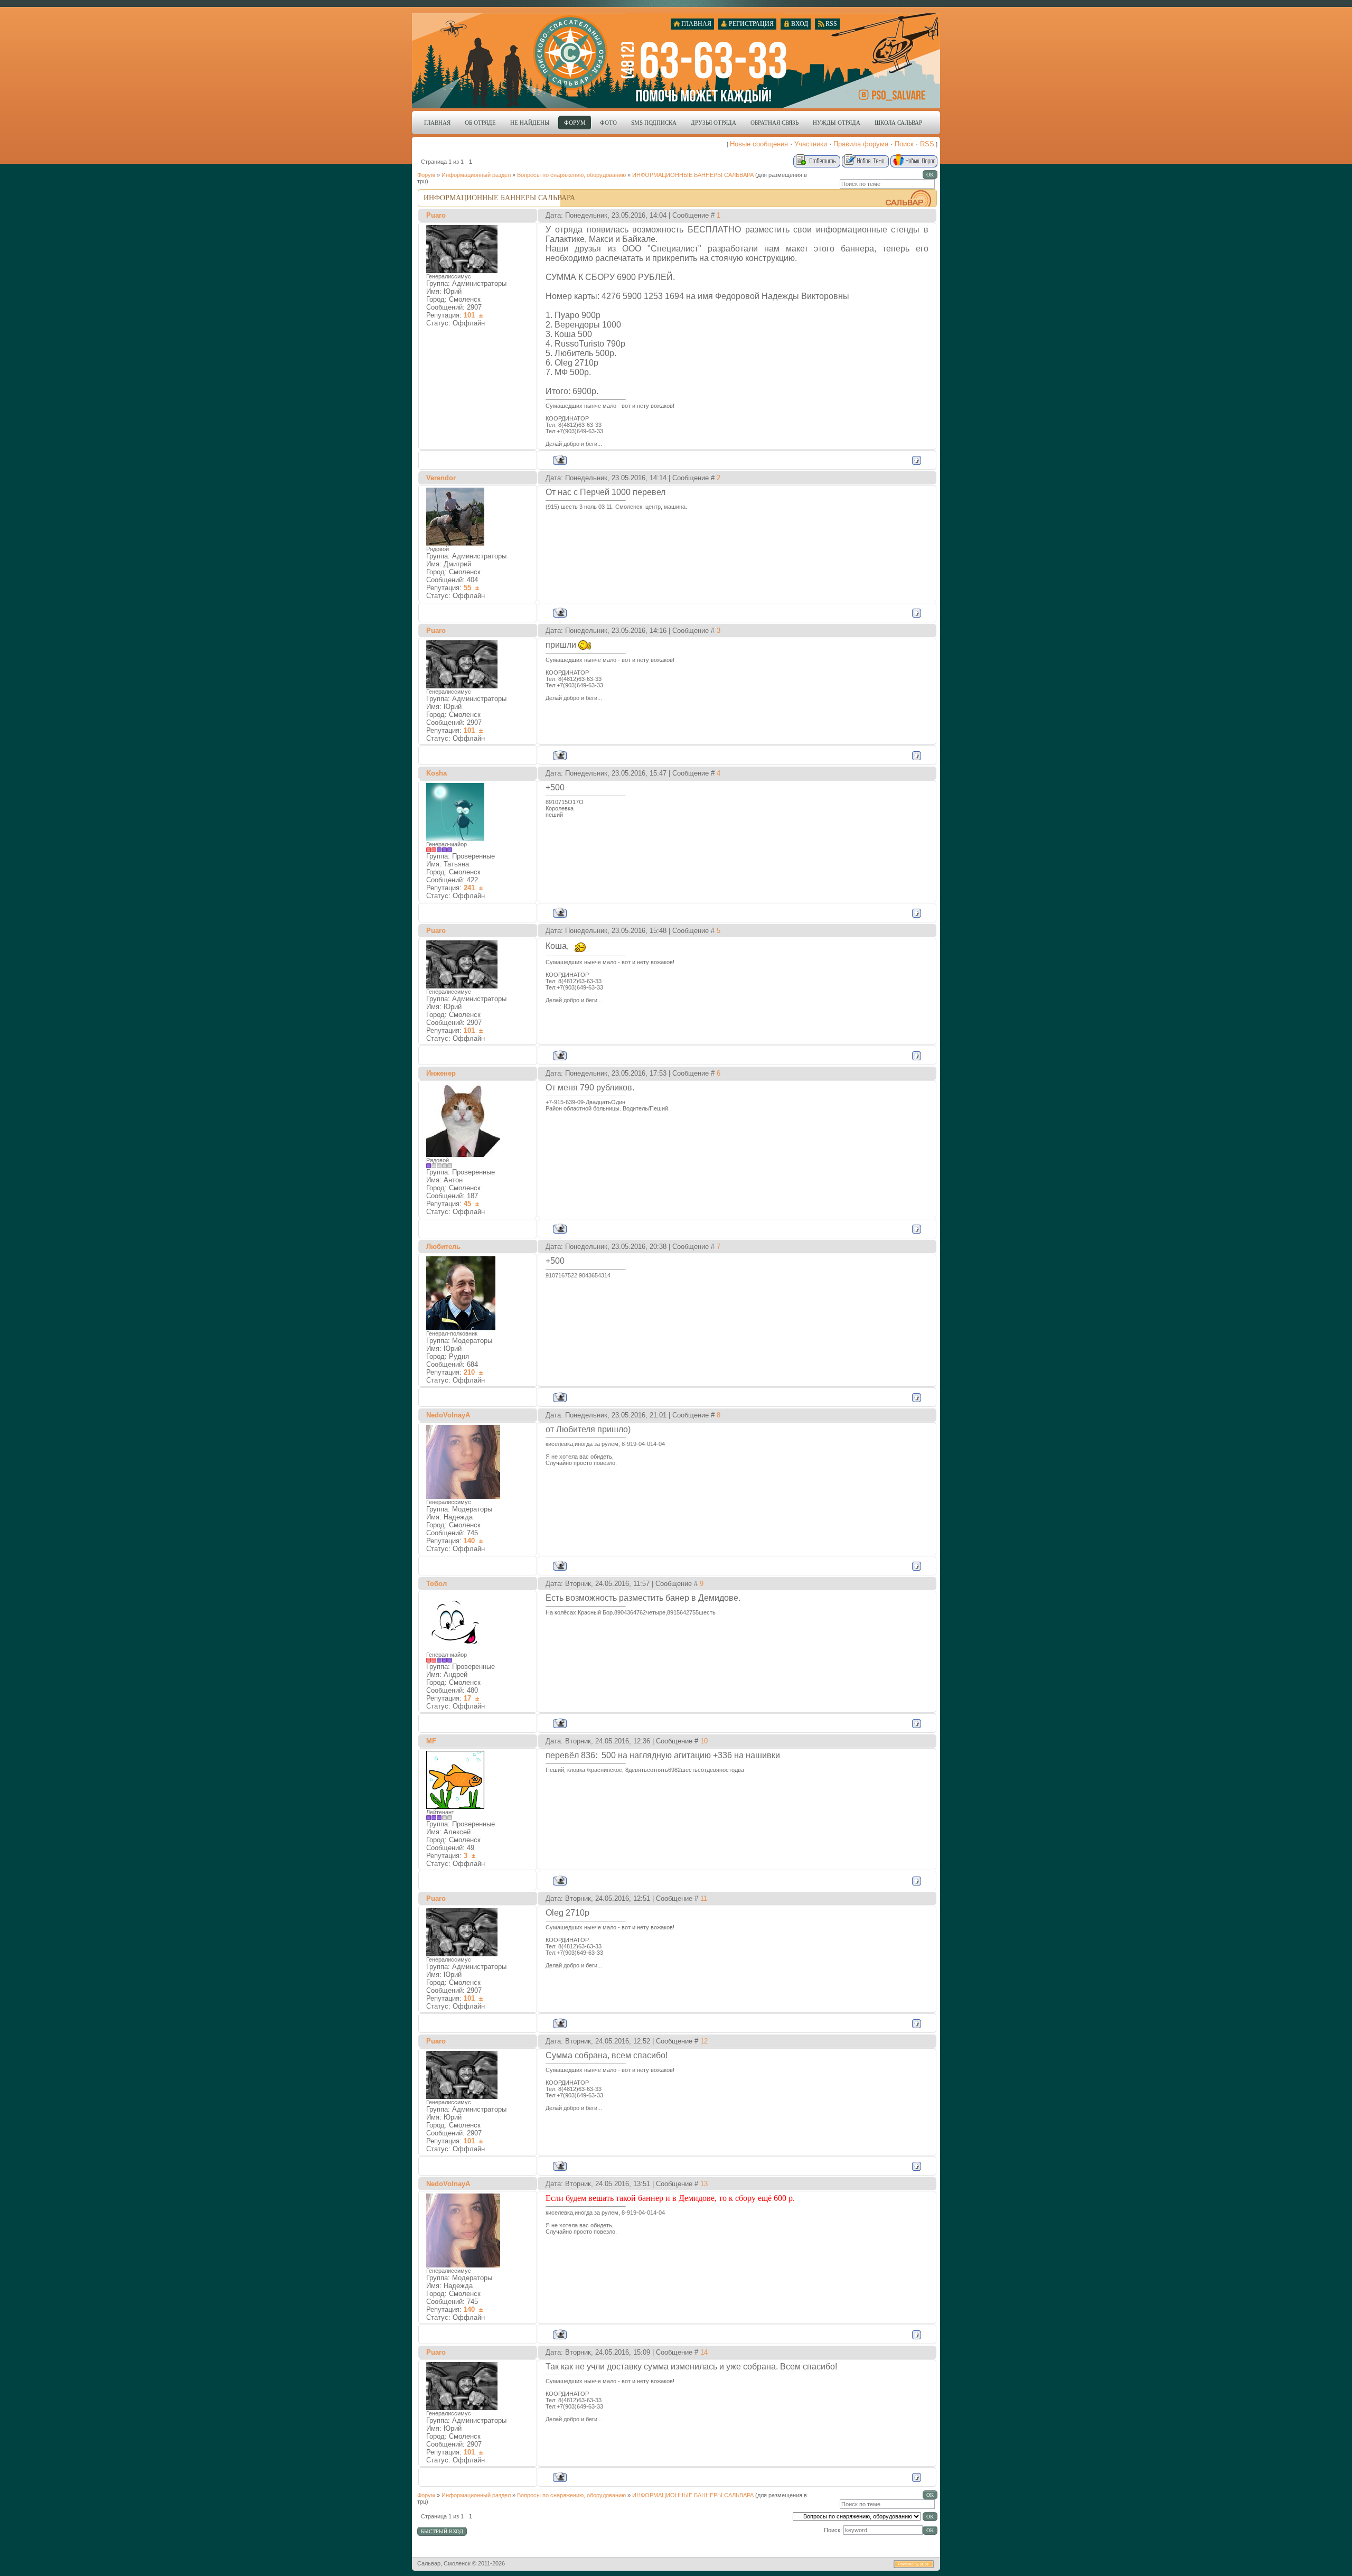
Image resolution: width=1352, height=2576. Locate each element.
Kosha (436, 773)
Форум (426, 175)
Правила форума (861, 144)
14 (704, 2352)
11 (704, 1898)
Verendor (441, 478)
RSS (927, 144)
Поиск (904, 144)
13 (704, 2184)
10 (704, 1741)
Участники (811, 144)
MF (431, 1741)
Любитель (443, 1247)
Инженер (441, 1073)
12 (704, 2041)
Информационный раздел (476, 175)
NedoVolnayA (448, 1415)
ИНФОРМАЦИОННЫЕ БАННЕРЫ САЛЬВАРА (693, 175)
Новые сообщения (759, 144)
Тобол (436, 1584)
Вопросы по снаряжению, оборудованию (571, 175)
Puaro (436, 215)
